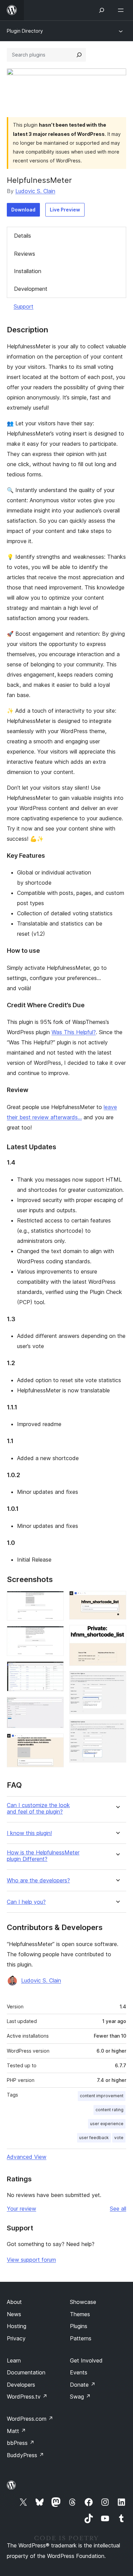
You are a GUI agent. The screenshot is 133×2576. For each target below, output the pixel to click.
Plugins (79, 2326)
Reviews (25, 254)
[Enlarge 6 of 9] (117, 1600)
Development (31, 289)
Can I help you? (26, 1902)
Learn (14, 2360)
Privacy (16, 2338)
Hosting (17, 2326)
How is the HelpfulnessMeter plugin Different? (43, 1856)
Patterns (81, 2338)
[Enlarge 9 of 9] (117, 1729)
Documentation (26, 2372)
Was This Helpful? (74, 1032)
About (14, 2302)
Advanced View (27, 2157)
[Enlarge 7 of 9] (117, 1634)
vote (119, 2138)
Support (24, 306)
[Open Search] (102, 10)
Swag (80, 2397)
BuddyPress (25, 2455)
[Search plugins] (79, 55)
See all (118, 2209)
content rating (109, 2110)
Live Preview (65, 210)
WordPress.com (30, 2419)
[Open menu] (122, 10)
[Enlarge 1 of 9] (55, 1600)
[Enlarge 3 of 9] (55, 1671)
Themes (80, 2314)
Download (23, 210)
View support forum (31, 2260)
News (14, 2314)
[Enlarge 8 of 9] (117, 1680)
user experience (107, 2124)
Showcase (83, 2302)
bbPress (21, 2443)
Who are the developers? (38, 1880)
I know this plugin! (29, 1833)
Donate (83, 2385)
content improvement (102, 2096)
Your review (21, 2209)
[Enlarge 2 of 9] (55, 1635)
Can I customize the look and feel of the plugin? (38, 1808)
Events (79, 2372)
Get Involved (86, 2360)
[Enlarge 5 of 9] (55, 1743)
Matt (16, 2431)
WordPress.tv (27, 2397)
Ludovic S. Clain (35, 191)
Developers (21, 2385)
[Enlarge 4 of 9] (55, 1706)
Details (23, 236)
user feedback (94, 2138)
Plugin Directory (25, 31)
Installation (28, 271)
